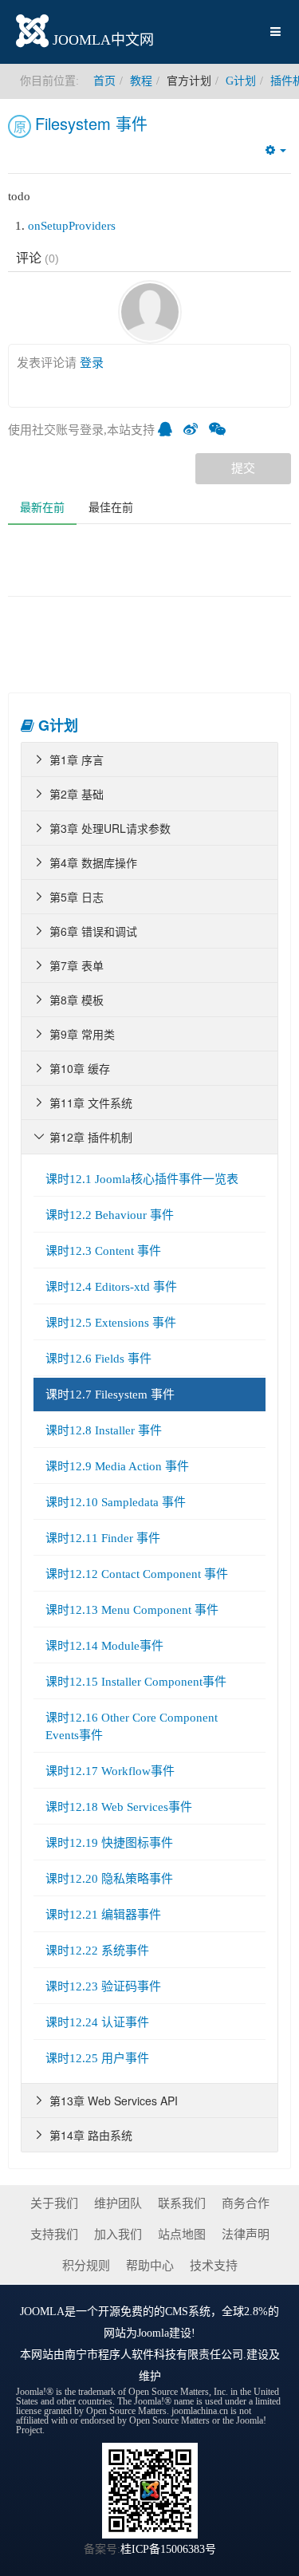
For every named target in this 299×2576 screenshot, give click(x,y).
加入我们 (118, 2235)
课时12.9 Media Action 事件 (117, 1466)
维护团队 (118, 2203)
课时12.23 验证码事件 (103, 1986)
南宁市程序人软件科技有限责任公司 (154, 2355)
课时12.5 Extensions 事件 (111, 1323)
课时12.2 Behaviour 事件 (110, 1215)
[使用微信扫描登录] (221, 430)
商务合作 (246, 2203)
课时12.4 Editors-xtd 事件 (111, 1287)
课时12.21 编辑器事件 (103, 1915)
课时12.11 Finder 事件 (103, 1538)
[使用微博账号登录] (195, 430)
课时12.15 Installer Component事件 (136, 1682)
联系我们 (182, 2203)
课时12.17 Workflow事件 (110, 1771)
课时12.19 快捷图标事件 (109, 1843)
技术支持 (214, 2266)
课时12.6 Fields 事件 (98, 1359)
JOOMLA (42, 2312)
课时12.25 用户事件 (97, 2058)
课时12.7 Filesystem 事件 (110, 1395)
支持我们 (54, 2235)
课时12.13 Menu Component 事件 (132, 1610)
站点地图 (182, 2235)
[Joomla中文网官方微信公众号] (150, 2489)
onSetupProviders (72, 226)
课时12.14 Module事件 (104, 1646)
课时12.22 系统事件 (97, 1951)
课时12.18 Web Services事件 (119, 1807)
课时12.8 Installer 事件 (104, 1430)
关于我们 (54, 2203)
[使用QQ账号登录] (169, 430)
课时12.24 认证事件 (97, 2022)
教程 (141, 81)
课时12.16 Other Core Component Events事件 (132, 1726)
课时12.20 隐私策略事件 (109, 1879)
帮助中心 (150, 2266)
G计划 (241, 81)
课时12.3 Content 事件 (103, 1251)
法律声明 (246, 2235)
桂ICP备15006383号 (168, 2549)
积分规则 (86, 2266)
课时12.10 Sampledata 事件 (116, 1502)
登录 (92, 363)
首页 (104, 81)
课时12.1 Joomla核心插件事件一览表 (142, 1179)
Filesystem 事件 (91, 123)
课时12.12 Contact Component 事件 (137, 1574)
